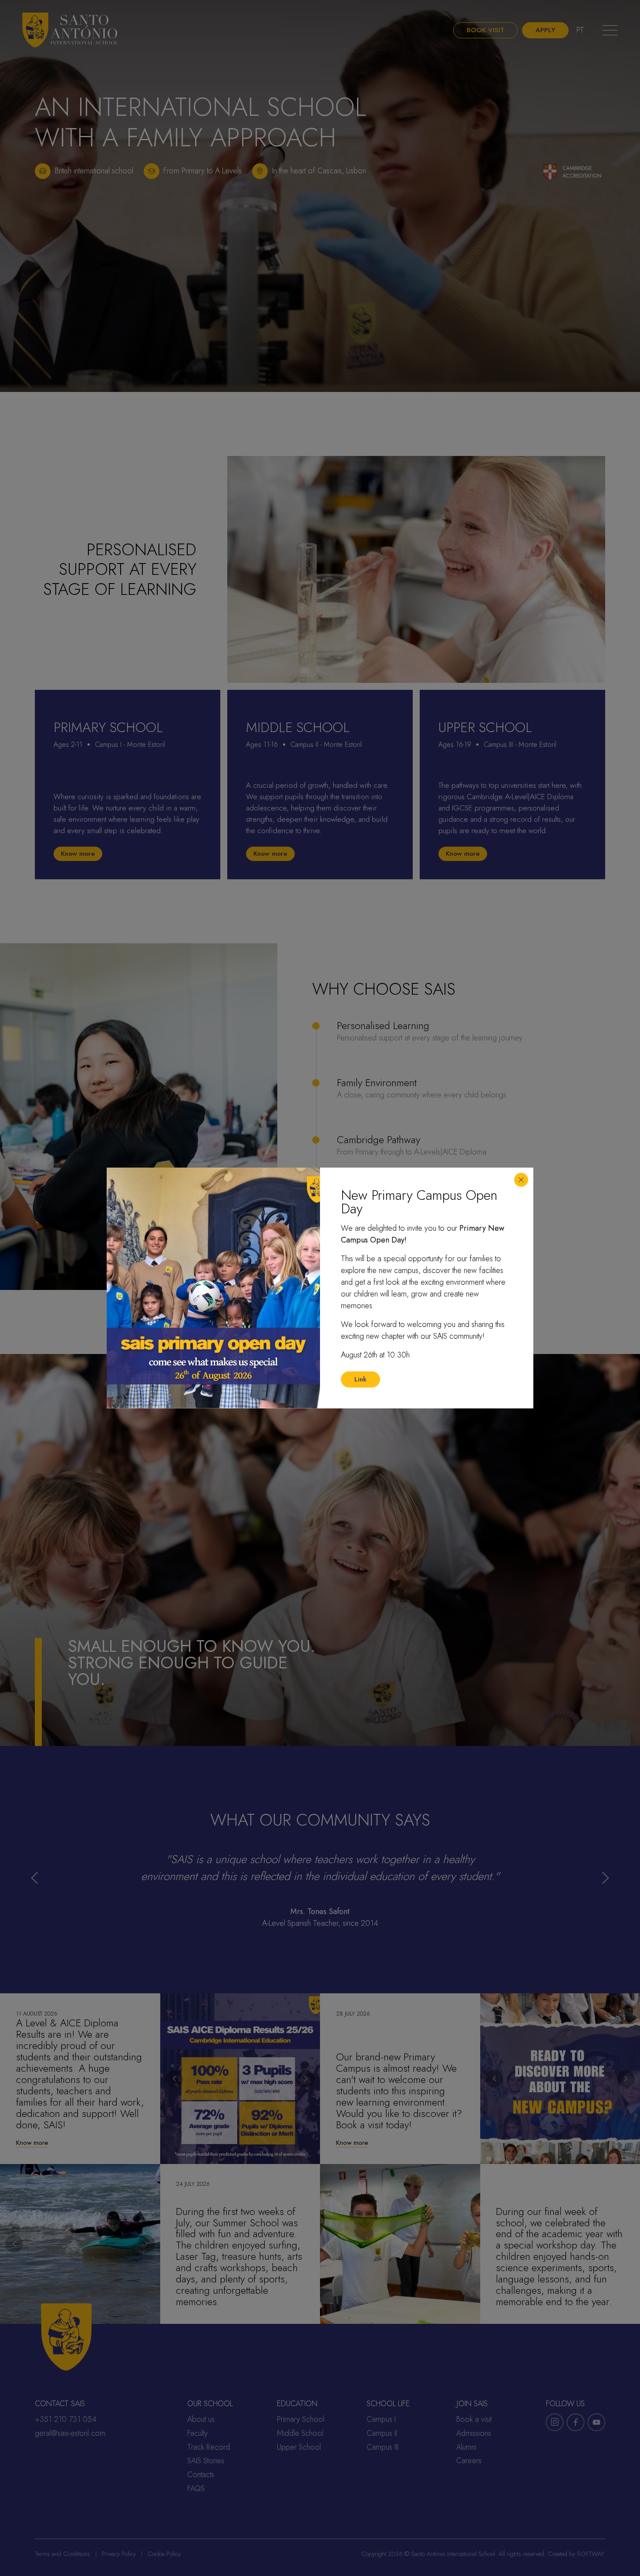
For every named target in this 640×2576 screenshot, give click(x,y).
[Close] (521, 1180)
